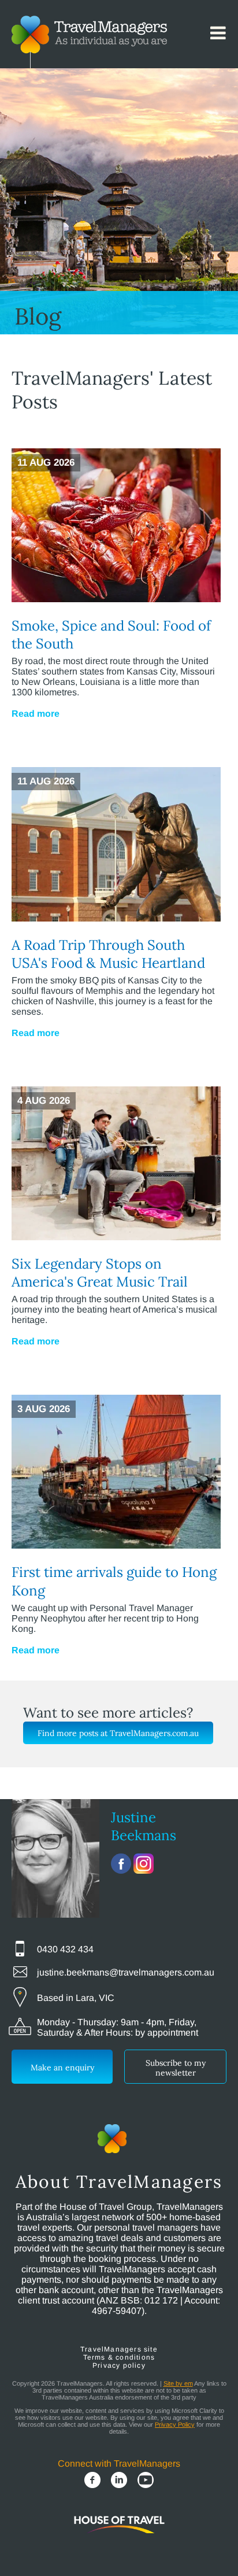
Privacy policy (119, 2365)
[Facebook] (92, 2481)
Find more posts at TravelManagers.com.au (118, 1733)
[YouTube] (146, 2481)
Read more (36, 714)
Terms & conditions (119, 2357)
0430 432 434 (65, 1949)
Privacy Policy (175, 2424)
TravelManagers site (119, 2349)
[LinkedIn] (119, 2481)
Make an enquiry (62, 2068)
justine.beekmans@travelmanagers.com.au (126, 1972)
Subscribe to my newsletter (176, 2068)
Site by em (178, 2383)
